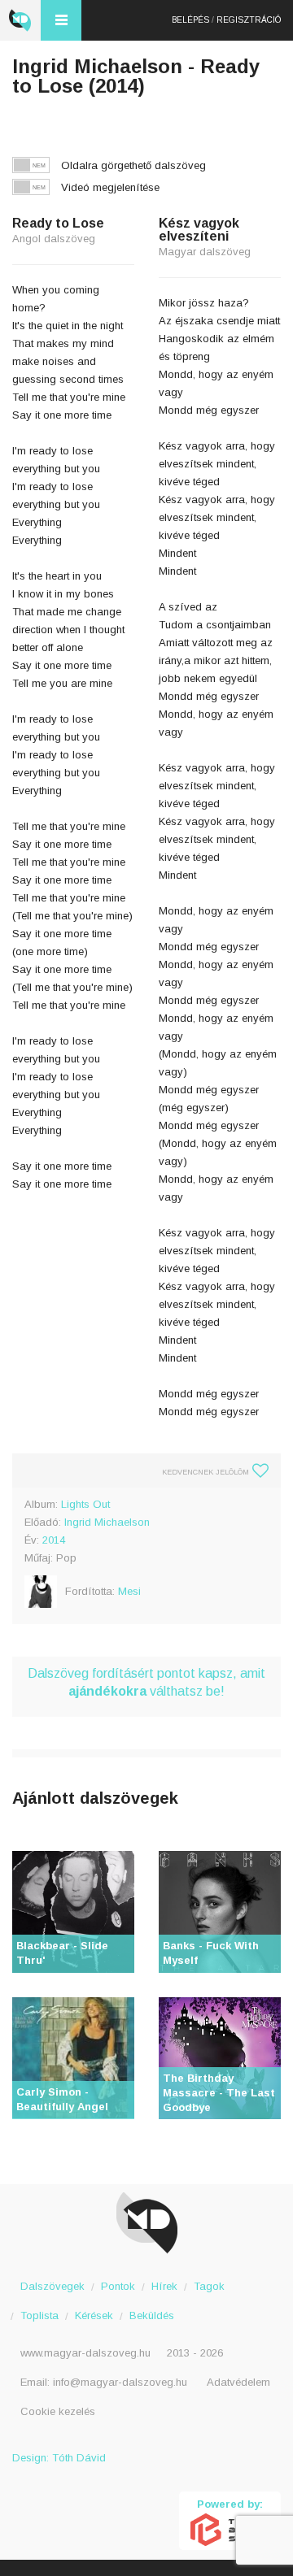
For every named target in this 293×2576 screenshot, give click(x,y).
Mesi (129, 1591)
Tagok (209, 2286)
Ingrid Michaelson (107, 1522)
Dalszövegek (52, 2286)
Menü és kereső (61, 20)
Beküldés (152, 2315)
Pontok (118, 2286)
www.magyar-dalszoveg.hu (85, 2353)
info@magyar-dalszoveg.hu (120, 2382)
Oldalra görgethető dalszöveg (133, 165)
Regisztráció (249, 20)
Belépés (190, 20)
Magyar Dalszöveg (20, 20)
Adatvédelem (238, 2382)
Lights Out (85, 1504)
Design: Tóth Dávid (59, 2458)
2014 (54, 1540)
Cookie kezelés (58, 2411)
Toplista (39, 2315)
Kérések (94, 2315)
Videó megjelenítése (110, 187)
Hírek (164, 2286)
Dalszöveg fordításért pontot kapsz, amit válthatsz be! (146, 1682)
